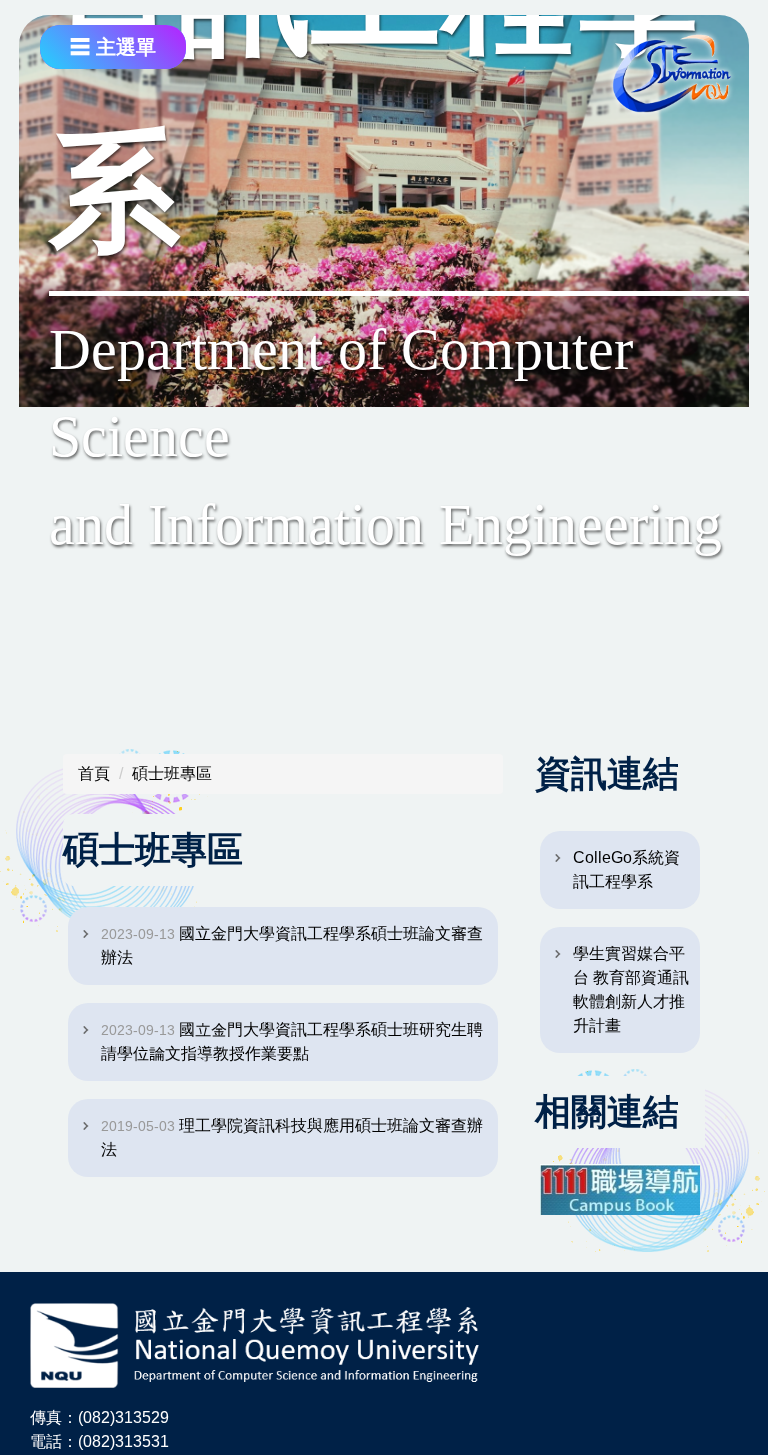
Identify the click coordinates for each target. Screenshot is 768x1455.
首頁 (94, 773)
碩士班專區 (172, 773)
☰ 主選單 (113, 47)
